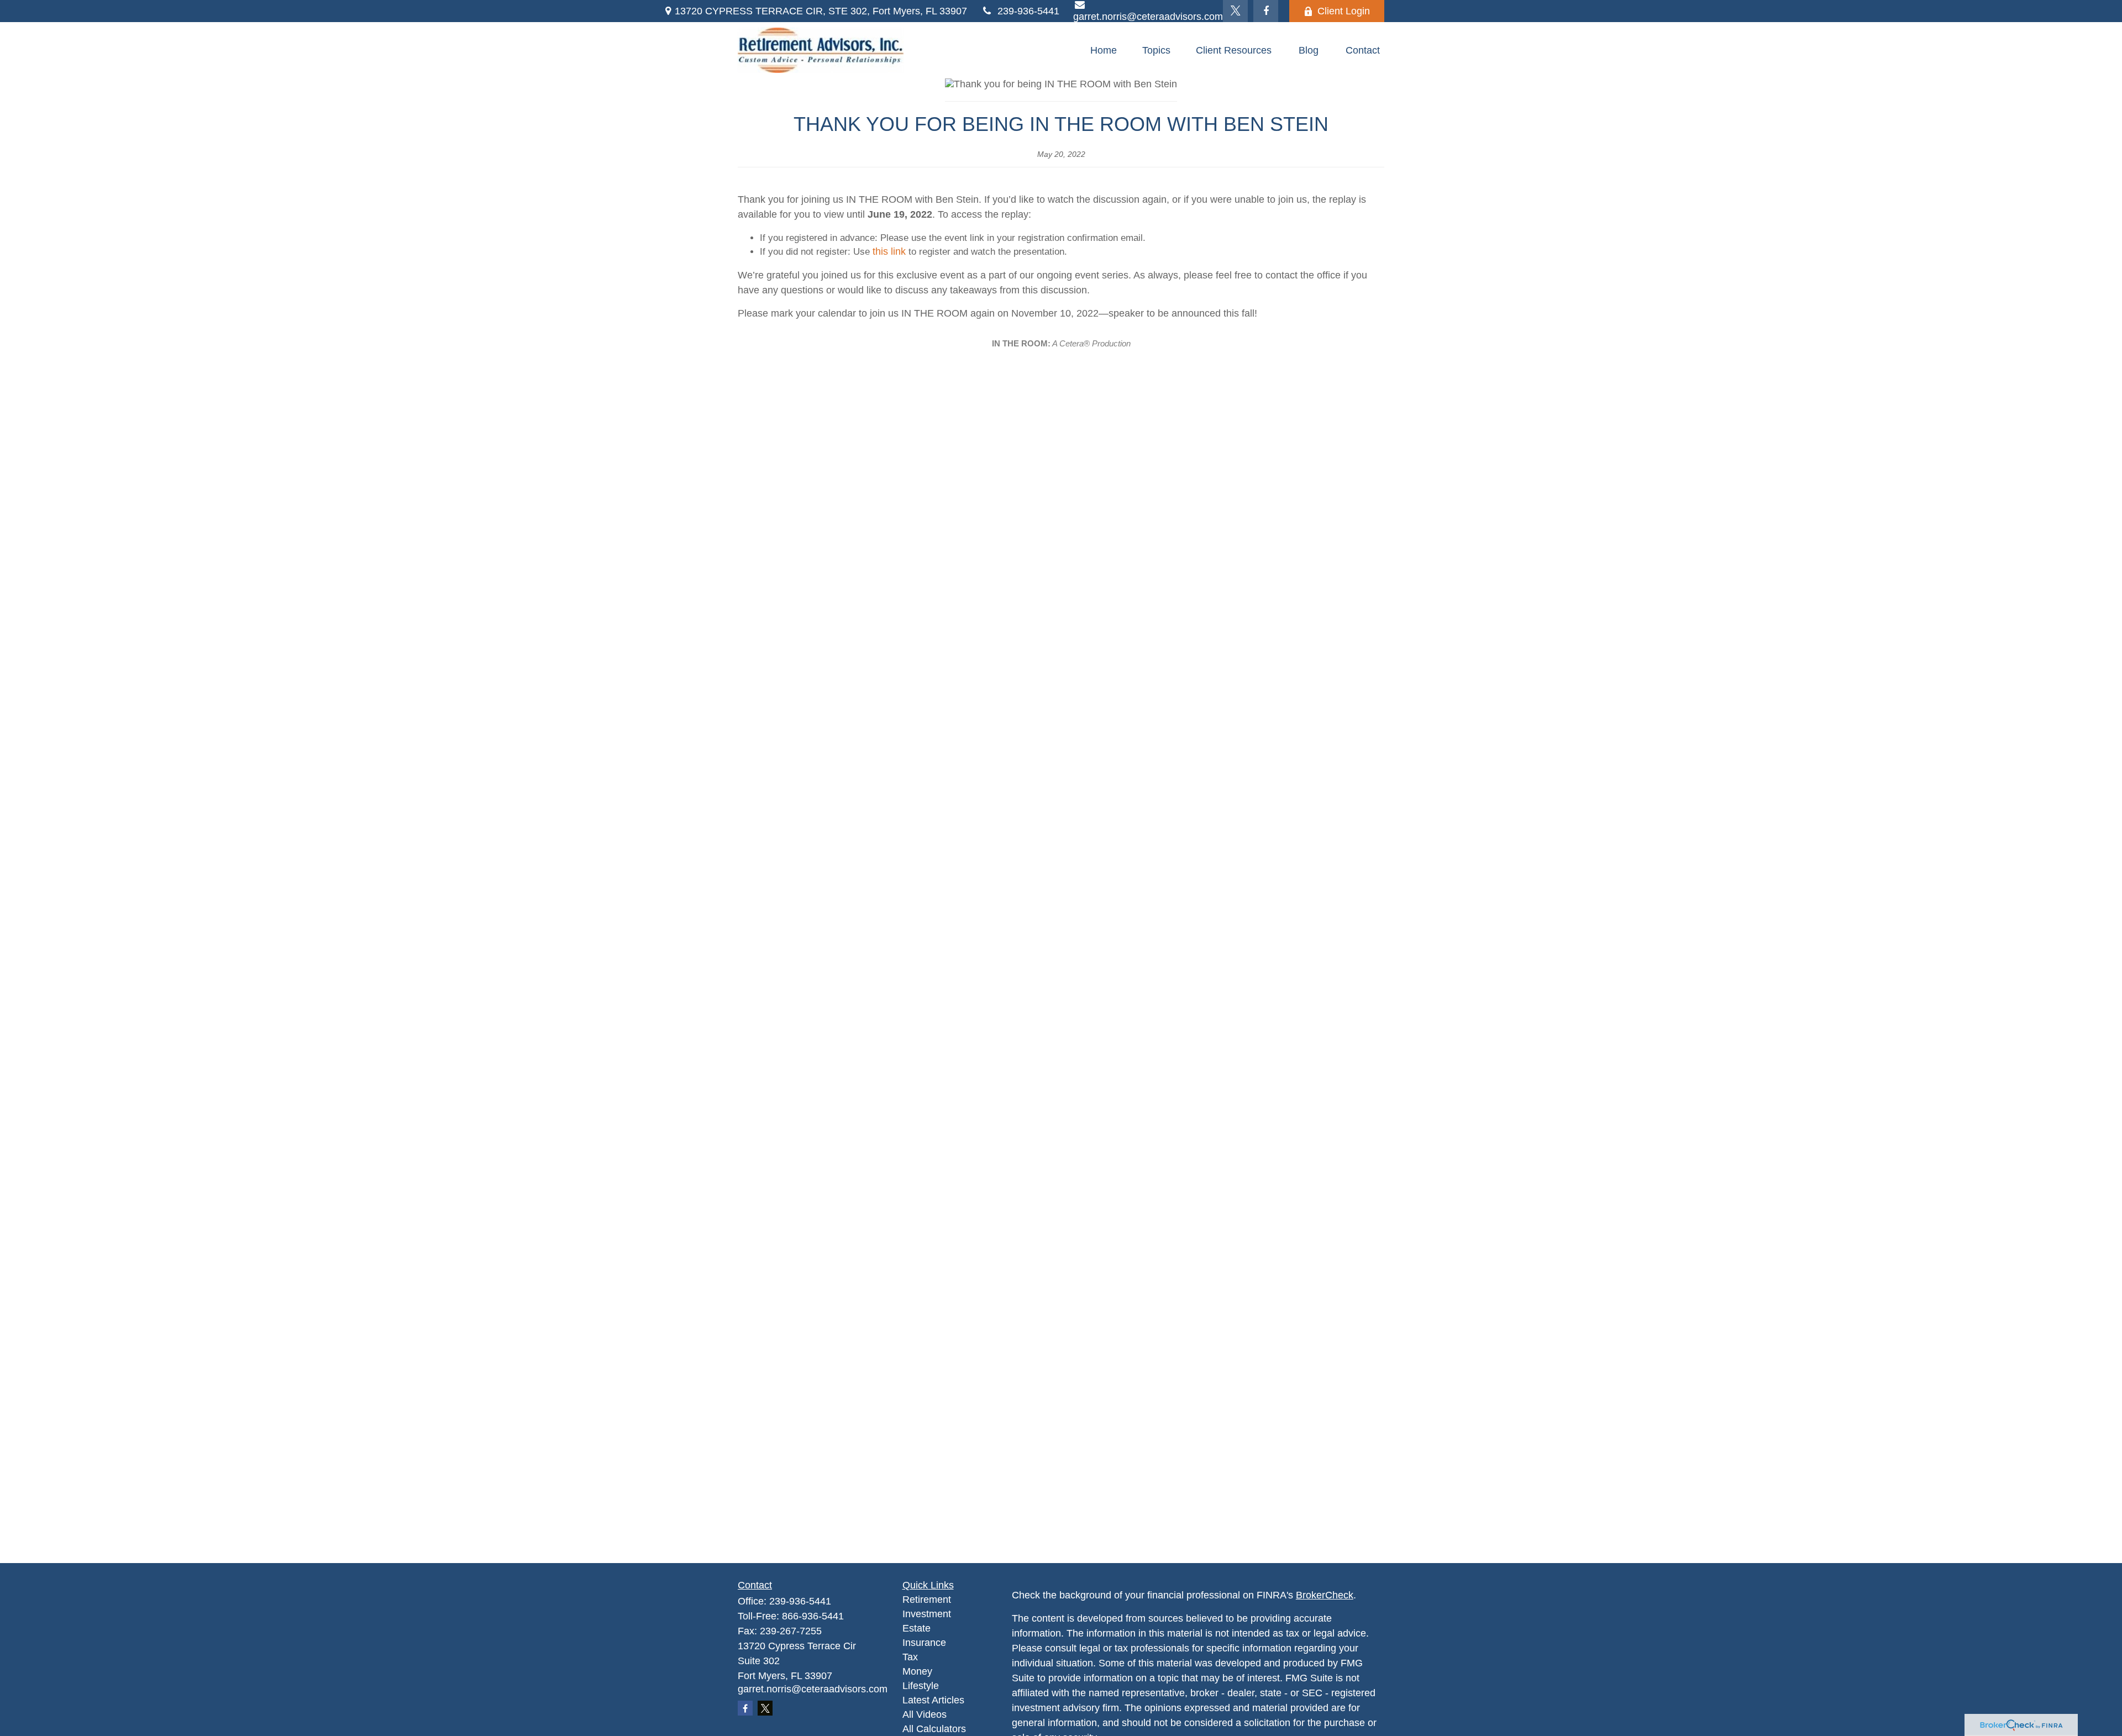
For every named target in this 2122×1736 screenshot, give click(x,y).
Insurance (924, 1643)
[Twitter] (1235, 11)
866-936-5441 (813, 1616)
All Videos (925, 1714)
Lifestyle (921, 1686)
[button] (1104, 50)
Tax (910, 1657)
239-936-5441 (1028, 11)
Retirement (927, 1600)
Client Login (1344, 11)
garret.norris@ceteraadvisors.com (813, 1689)
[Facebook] (1266, 11)
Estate (916, 1628)
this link (889, 251)
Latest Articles (933, 1700)
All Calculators (934, 1729)
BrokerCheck (1325, 1595)
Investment (927, 1614)
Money (917, 1671)
